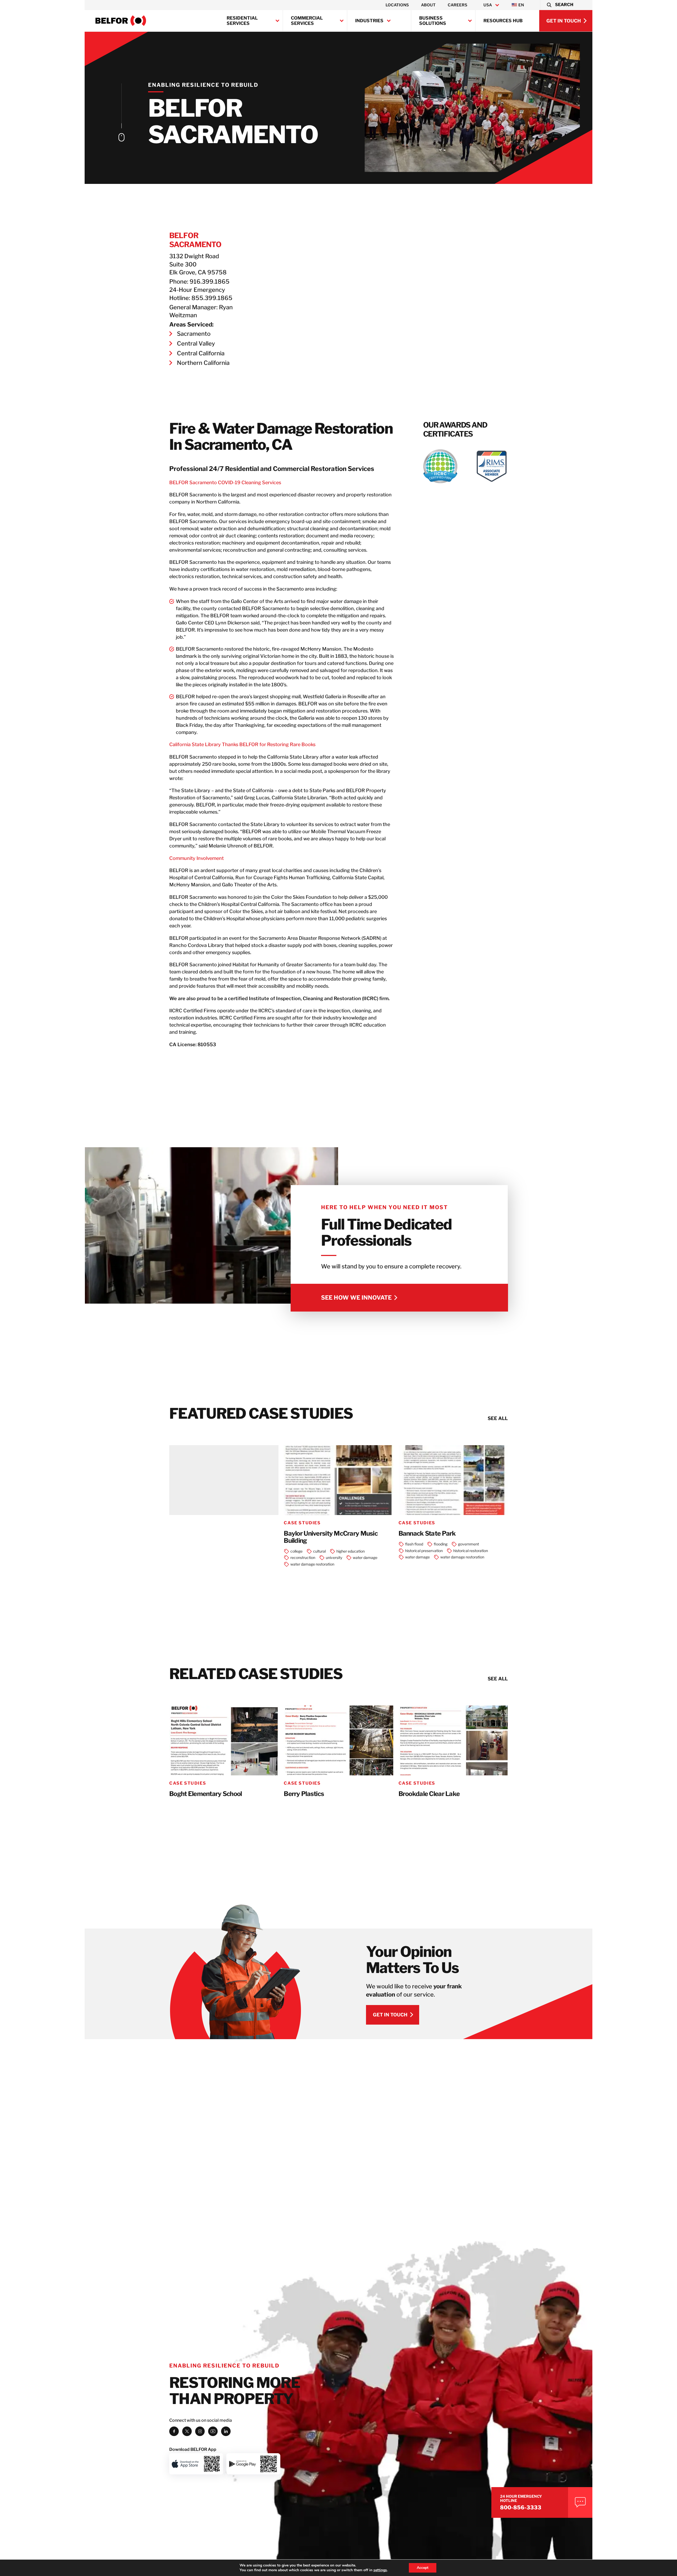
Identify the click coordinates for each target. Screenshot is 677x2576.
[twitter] (187, 2431)
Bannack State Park (427, 1534)
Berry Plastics (304, 1794)
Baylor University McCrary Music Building (331, 1537)
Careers (458, 5)
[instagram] (200, 2431)
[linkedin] (226, 2431)
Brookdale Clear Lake (429, 1794)
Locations (397, 5)
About (428, 5)
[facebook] (174, 2431)
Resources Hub (503, 21)
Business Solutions (433, 21)
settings (380, 2570)
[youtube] (213, 2431)
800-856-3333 (521, 2507)
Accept (423, 2568)
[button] (560, 5)
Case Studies (302, 1523)
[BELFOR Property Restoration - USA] (121, 21)
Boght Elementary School (205, 1794)
